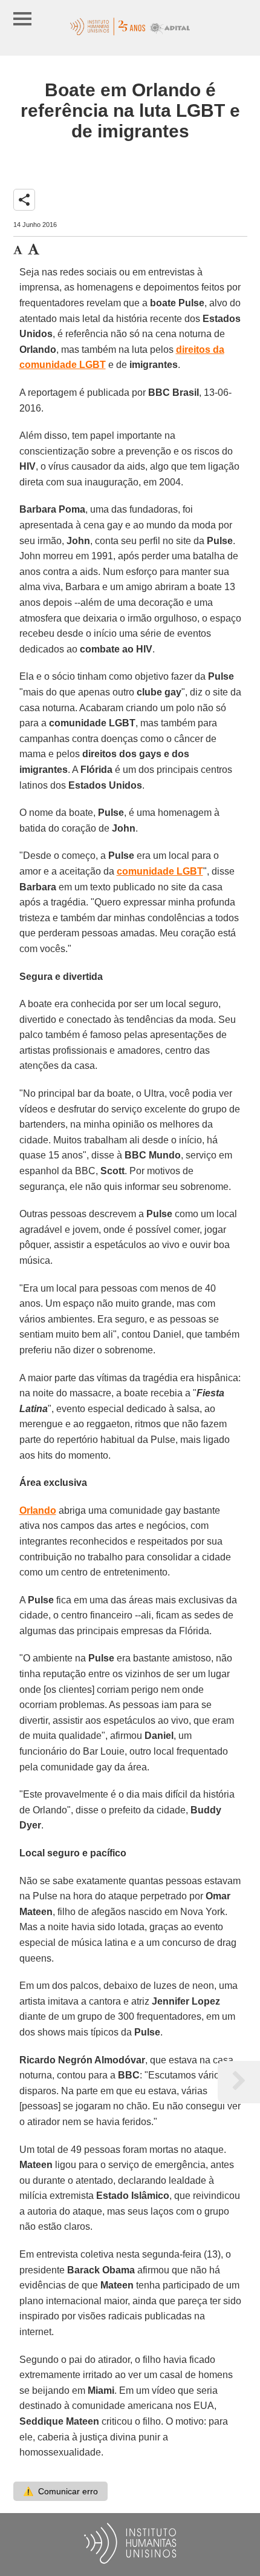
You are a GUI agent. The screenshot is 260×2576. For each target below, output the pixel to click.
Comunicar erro (60, 2491)
